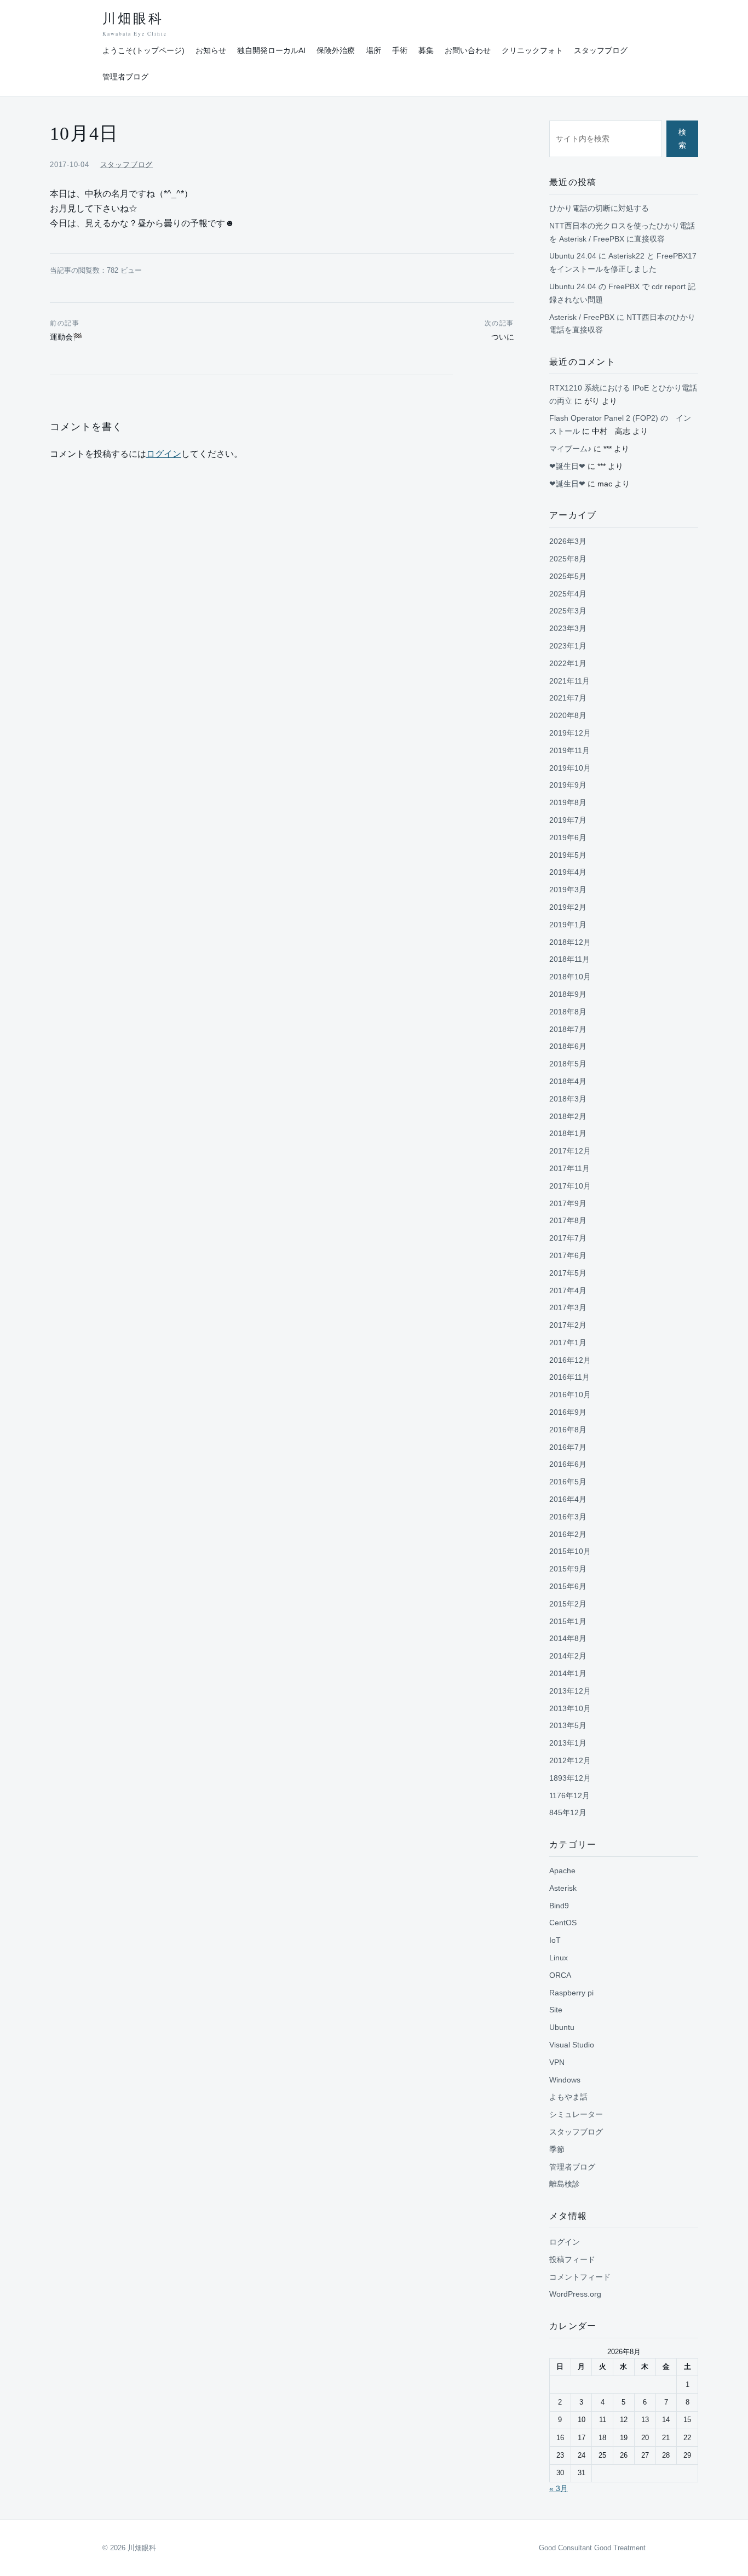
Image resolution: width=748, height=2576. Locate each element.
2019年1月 (568, 925)
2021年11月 (569, 681)
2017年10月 (570, 1186)
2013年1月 (568, 1743)
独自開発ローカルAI (271, 50)
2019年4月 (568, 872)
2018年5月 (568, 1064)
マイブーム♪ (570, 449)
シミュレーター (576, 2114)
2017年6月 (568, 1255)
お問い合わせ (468, 50)
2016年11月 (569, 1377)
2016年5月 (568, 1482)
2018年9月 (568, 994)
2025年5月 (568, 576)
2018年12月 (570, 942)
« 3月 (559, 2488)
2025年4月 (568, 594)
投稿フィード (572, 2259)
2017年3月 (568, 1307)
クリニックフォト (532, 50)
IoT (555, 1940)
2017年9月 (568, 1203)
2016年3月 (568, 1517)
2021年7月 (568, 698)
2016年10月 (570, 1395)
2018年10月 (570, 977)
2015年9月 (568, 1569)
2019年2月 (568, 907)
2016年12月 (570, 1360)
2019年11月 (569, 750)
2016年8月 (568, 1430)
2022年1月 (568, 663)
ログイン (164, 454)
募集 (426, 50)
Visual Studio (572, 2045)
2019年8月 (568, 802)
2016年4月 (568, 1499)
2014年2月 (568, 1656)
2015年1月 (568, 1621)
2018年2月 (568, 1116)
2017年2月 (568, 1325)
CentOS (563, 1923)
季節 (557, 2149)
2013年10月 (570, 1708)
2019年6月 (568, 837)
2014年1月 (568, 1673)
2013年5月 (568, 1725)
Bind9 (559, 1906)
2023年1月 (568, 646)
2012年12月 (570, 1760)
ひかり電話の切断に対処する (599, 208)
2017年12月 (570, 1151)
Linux (559, 1958)
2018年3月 (568, 1099)
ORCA (560, 1975)
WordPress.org (575, 2294)
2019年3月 (568, 890)
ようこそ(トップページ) (143, 50)
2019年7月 (568, 820)
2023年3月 (568, 628)
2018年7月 (568, 1029)
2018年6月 (568, 1046)
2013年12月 (570, 1691)
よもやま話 (568, 2097)
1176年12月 (569, 1795)
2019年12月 (570, 733)
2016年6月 (568, 1464)
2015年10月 (570, 1551)
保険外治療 (336, 50)
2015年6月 (568, 1586)
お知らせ (211, 50)
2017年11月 (569, 1168)
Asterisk (563, 1888)
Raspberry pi (571, 1993)
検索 (682, 139)
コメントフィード (580, 2277)
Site (556, 2010)
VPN (557, 2062)
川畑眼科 (134, 24)
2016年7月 (568, 1447)
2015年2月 (568, 1604)
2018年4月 (568, 1081)
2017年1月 (568, 1342)
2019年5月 (568, 855)
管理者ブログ (125, 77)
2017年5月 (568, 1273)
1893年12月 (570, 1778)
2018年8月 (568, 1012)
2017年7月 (568, 1238)
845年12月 (568, 1812)
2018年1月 (568, 1133)
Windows (565, 2080)
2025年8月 (568, 559)
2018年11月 (569, 959)
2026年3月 (568, 541)
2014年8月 (568, 1638)
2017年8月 (568, 1220)
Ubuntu (562, 2027)
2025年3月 (568, 611)
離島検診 (565, 2184)
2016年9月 (568, 1412)
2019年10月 (570, 768)
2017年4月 (568, 1290)
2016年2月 (568, 1534)
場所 (373, 50)
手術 (400, 50)
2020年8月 (568, 715)
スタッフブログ (601, 50)
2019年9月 (568, 785)
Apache (562, 1871)
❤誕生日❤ (567, 466)
